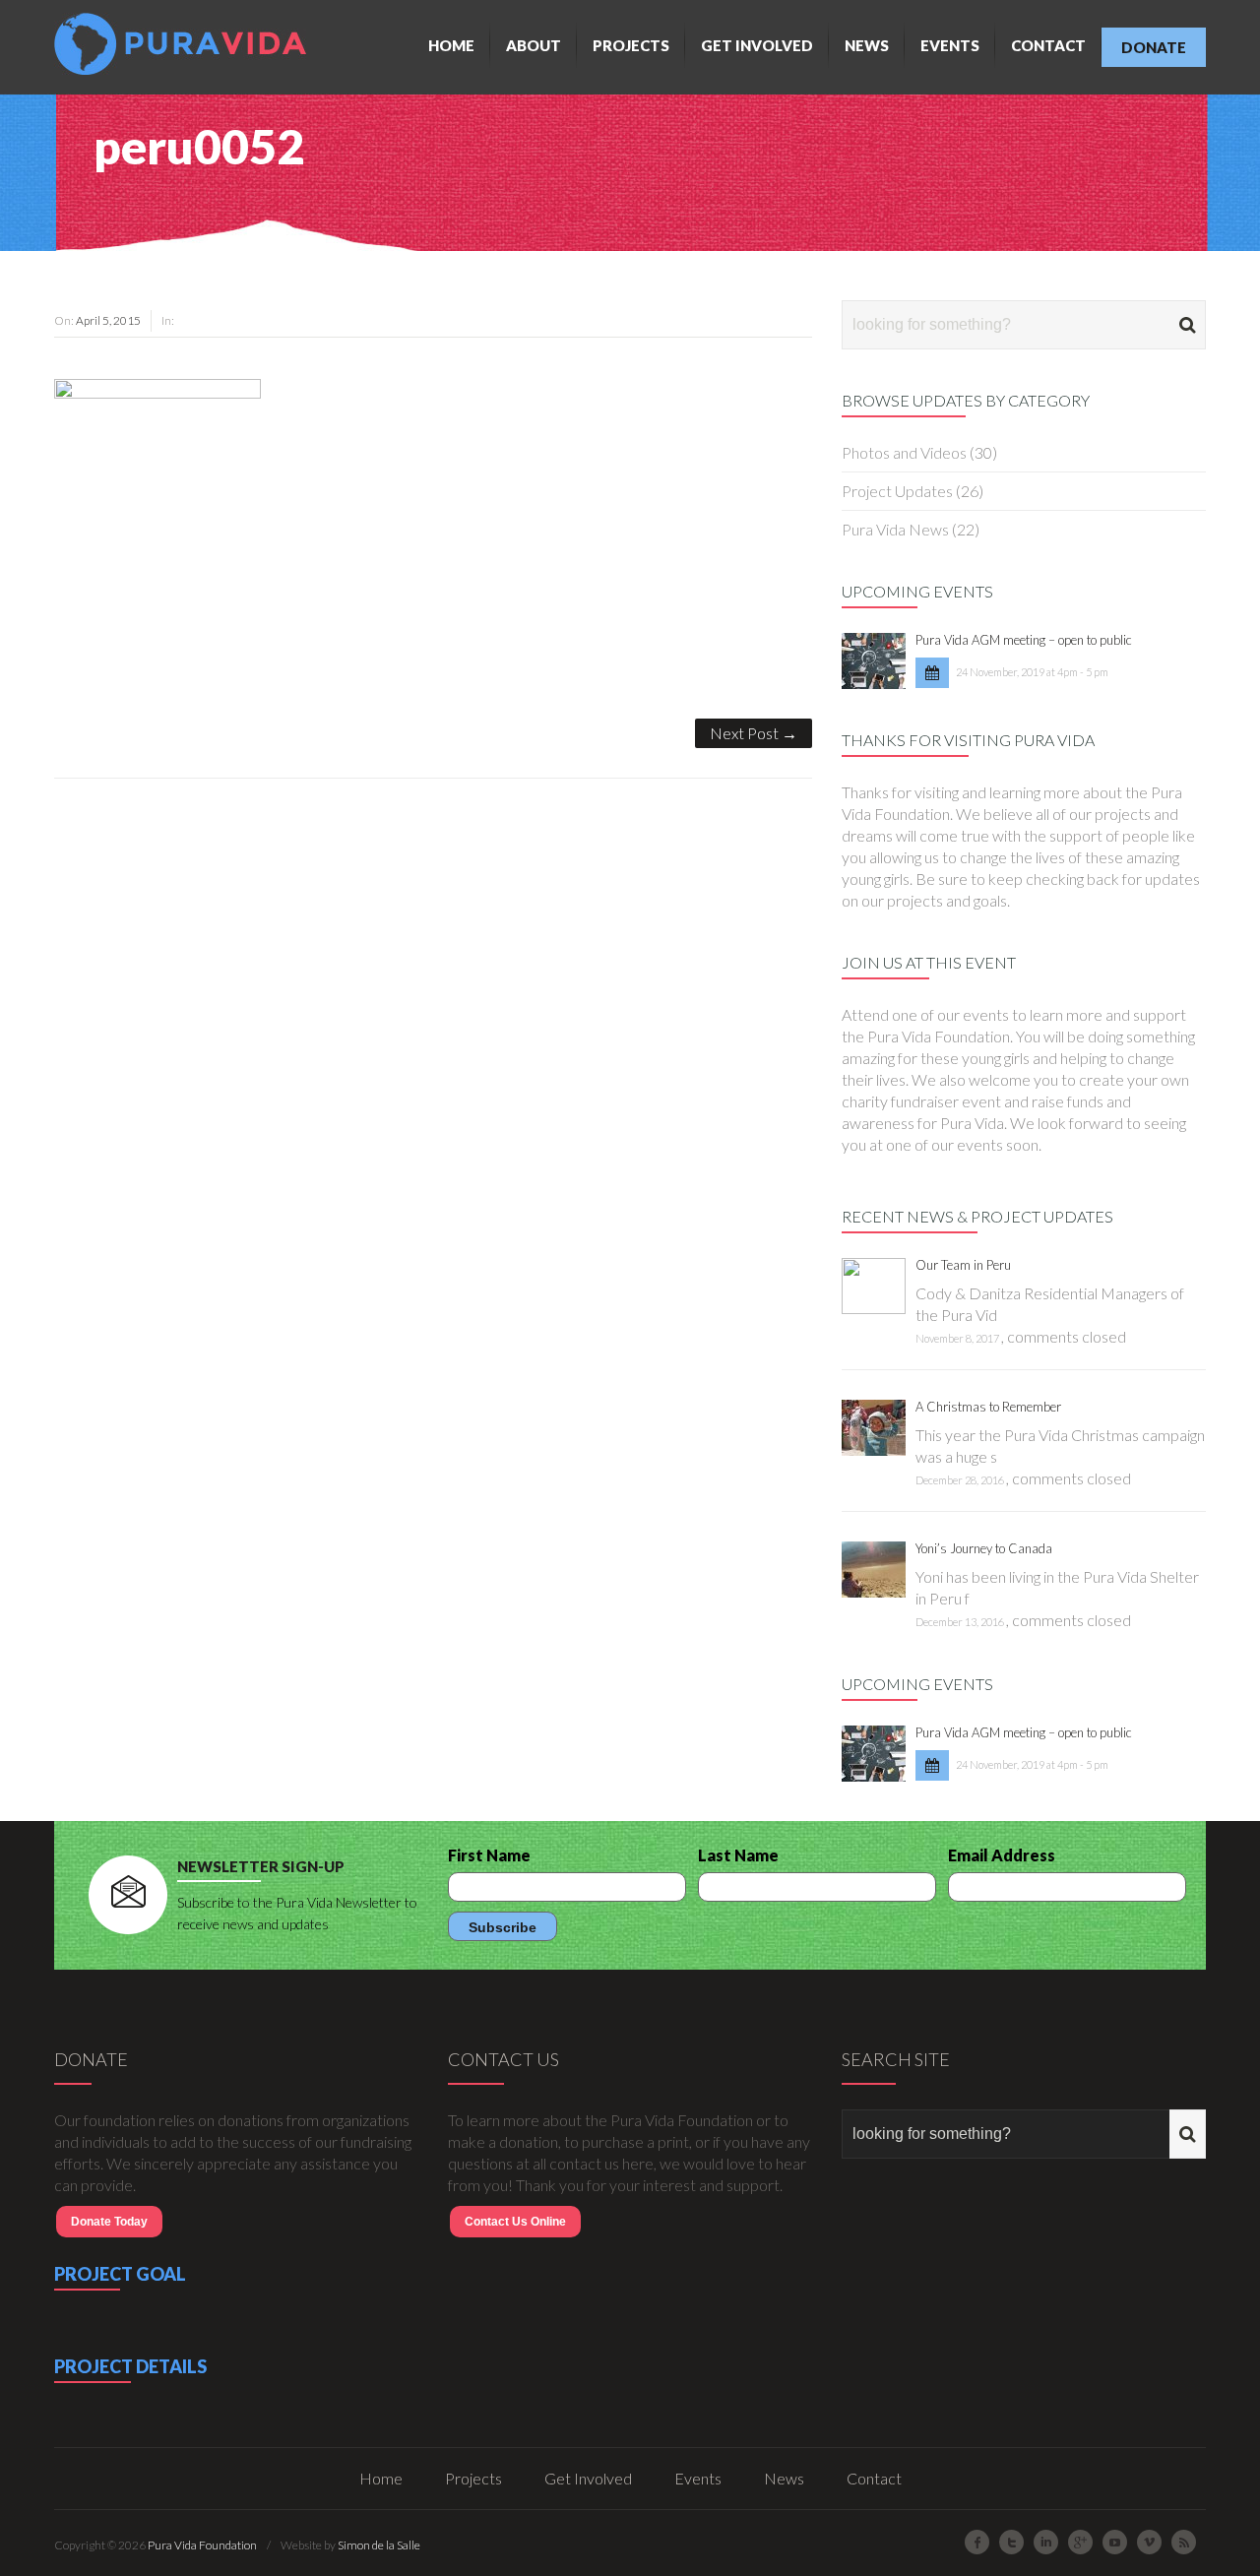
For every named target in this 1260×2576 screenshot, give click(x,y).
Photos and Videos (904, 452)
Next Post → (754, 733)
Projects (631, 45)
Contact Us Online (515, 2222)
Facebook (977, 2542)
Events (950, 45)
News (867, 45)
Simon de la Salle (379, 2545)
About (534, 45)
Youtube (1115, 2542)
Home (451, 45)
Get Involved (757, 45)
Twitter (1011, 2542)
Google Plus (1080, 2542)
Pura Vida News (895, 529)
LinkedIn (1046, 2542)
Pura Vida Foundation (202, 2545)
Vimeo (1149, 2542)
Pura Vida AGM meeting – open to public (1024, 640)
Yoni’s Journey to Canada (984, 1548)
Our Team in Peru (963, 1265)
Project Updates (897, 491)
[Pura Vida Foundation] (185, 44)
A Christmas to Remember (988, 1407)
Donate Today (109, 2222)
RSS (1184, 2542)
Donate (1154, 47)
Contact (1048, 45)
